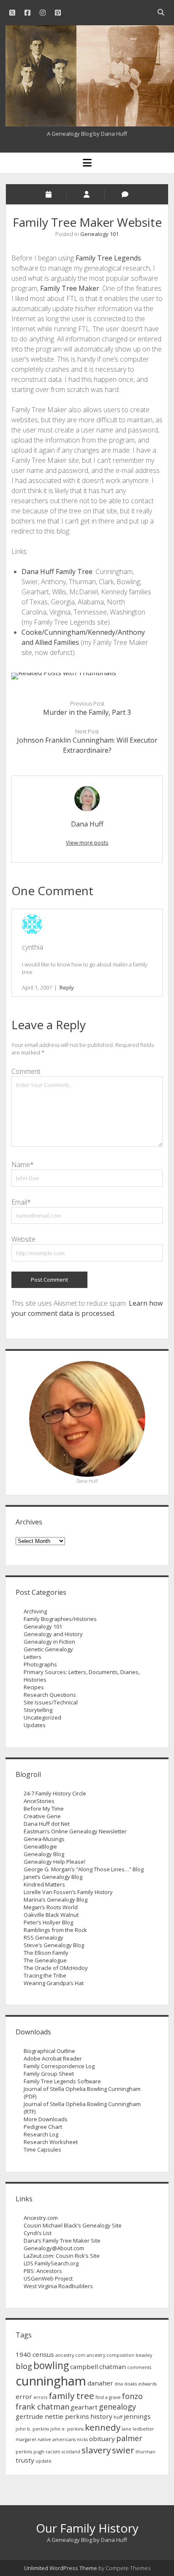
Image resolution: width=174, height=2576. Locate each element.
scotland (71, 2452)
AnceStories (39, 1801)
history (101, 2416)
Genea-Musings (44, 1839)
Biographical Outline (49, 2051)
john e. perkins (67, 2429)
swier (123, 2450)
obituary (102, 2439)
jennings (137, 2416)
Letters (33, 1657)
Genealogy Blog (44, 1854)
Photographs (40, 1664)
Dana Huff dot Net (47, 1824)
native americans (57, 2439)
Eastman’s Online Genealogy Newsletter (75, 1831)
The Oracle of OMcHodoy (56, 1968)
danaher (100, 2383)
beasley (144, 2355)
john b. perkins (32, 2429)
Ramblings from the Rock (55, 1930)
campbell (84, 2367)
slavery (96, 2450)
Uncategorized (42, 1717)
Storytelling (38, 1710)
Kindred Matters (44, 1884)
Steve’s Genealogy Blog (54, 1945)
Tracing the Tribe (45, 1975)
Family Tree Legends (108, 258)
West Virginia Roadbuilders (58, 2286)
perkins (24, 2452)
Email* (21, 1202)
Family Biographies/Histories (60, 1619)
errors (40, 2397)
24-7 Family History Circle (55, 1793)
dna (119, 2384)
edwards (147, 2384)
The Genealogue (45, 1960)
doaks (130, 2384)
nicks (82, 2439)
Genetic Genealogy (48, 1649)
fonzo (132, 2396)
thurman (145, 2452)
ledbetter (143, 2429)
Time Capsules (42, 2149)
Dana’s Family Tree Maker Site (62, 2241)
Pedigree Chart (43, 2127)
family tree (71, 2396)
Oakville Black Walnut (51, 1915)
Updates (35, 1725)
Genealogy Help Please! (54, 1862)
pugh (39, 2452)
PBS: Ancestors (43, 2271)
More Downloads (46, 2119)
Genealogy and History (53, 1634)
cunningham (51, 2381)
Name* (23, 1165)
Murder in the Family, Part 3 (87, 712)
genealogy (117, 2407)
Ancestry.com (41, 2218)
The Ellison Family (46, 1953)
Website (23, 1239)
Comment (26, 1071)
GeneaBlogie (40, 1846)
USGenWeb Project (48, 2278)
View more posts (87, 843)
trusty (25, 2460)
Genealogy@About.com (54, 2248)
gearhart (84, 2407)
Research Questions (50, 1695)
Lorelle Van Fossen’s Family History (68, 1892)
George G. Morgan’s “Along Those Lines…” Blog (84, 1869)
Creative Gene (42, 1816)
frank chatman (42, 2407)
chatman (113, 2367)
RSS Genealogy (43, 1937)
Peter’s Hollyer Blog (48, 1922)
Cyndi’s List (38, 2233)
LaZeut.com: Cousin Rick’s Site (62, 2256)
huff (118, 2417)
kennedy (103, 2427)
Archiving (35, 1611)
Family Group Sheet (49, 2074)
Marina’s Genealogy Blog (56, 1900)
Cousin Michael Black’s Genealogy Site (73, 2225)
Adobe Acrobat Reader (53, 2058)
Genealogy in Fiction (49, 1642)
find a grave (108, 2397)
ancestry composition (110, 2355)
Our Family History (87, 2528)
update (43, 2461)
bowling (51, 2365)
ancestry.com (70, 2355)
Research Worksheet (51, 2142)
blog (24, 2366)
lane (126, 2429)
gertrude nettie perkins (52, 2416)
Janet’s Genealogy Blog (53, 1877)
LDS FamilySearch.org (51, 2263)
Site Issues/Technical (51, 1702)
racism (53, 2452)
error (24, 2396)
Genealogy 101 (99, 234)
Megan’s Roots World (51, 1907)
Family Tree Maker (70, 288)
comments (139, 2367)
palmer (129, 2438)
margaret (26, 2439)
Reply (67, 987)
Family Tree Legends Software (62, 2081)
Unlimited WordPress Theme (61, 2568)
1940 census (35, 2354)
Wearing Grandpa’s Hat (54, 1983)
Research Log (41, 2134)
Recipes (34, 1687)
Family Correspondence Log (59, 2066)
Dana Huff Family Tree (57, 572)
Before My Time (44, 1809)
